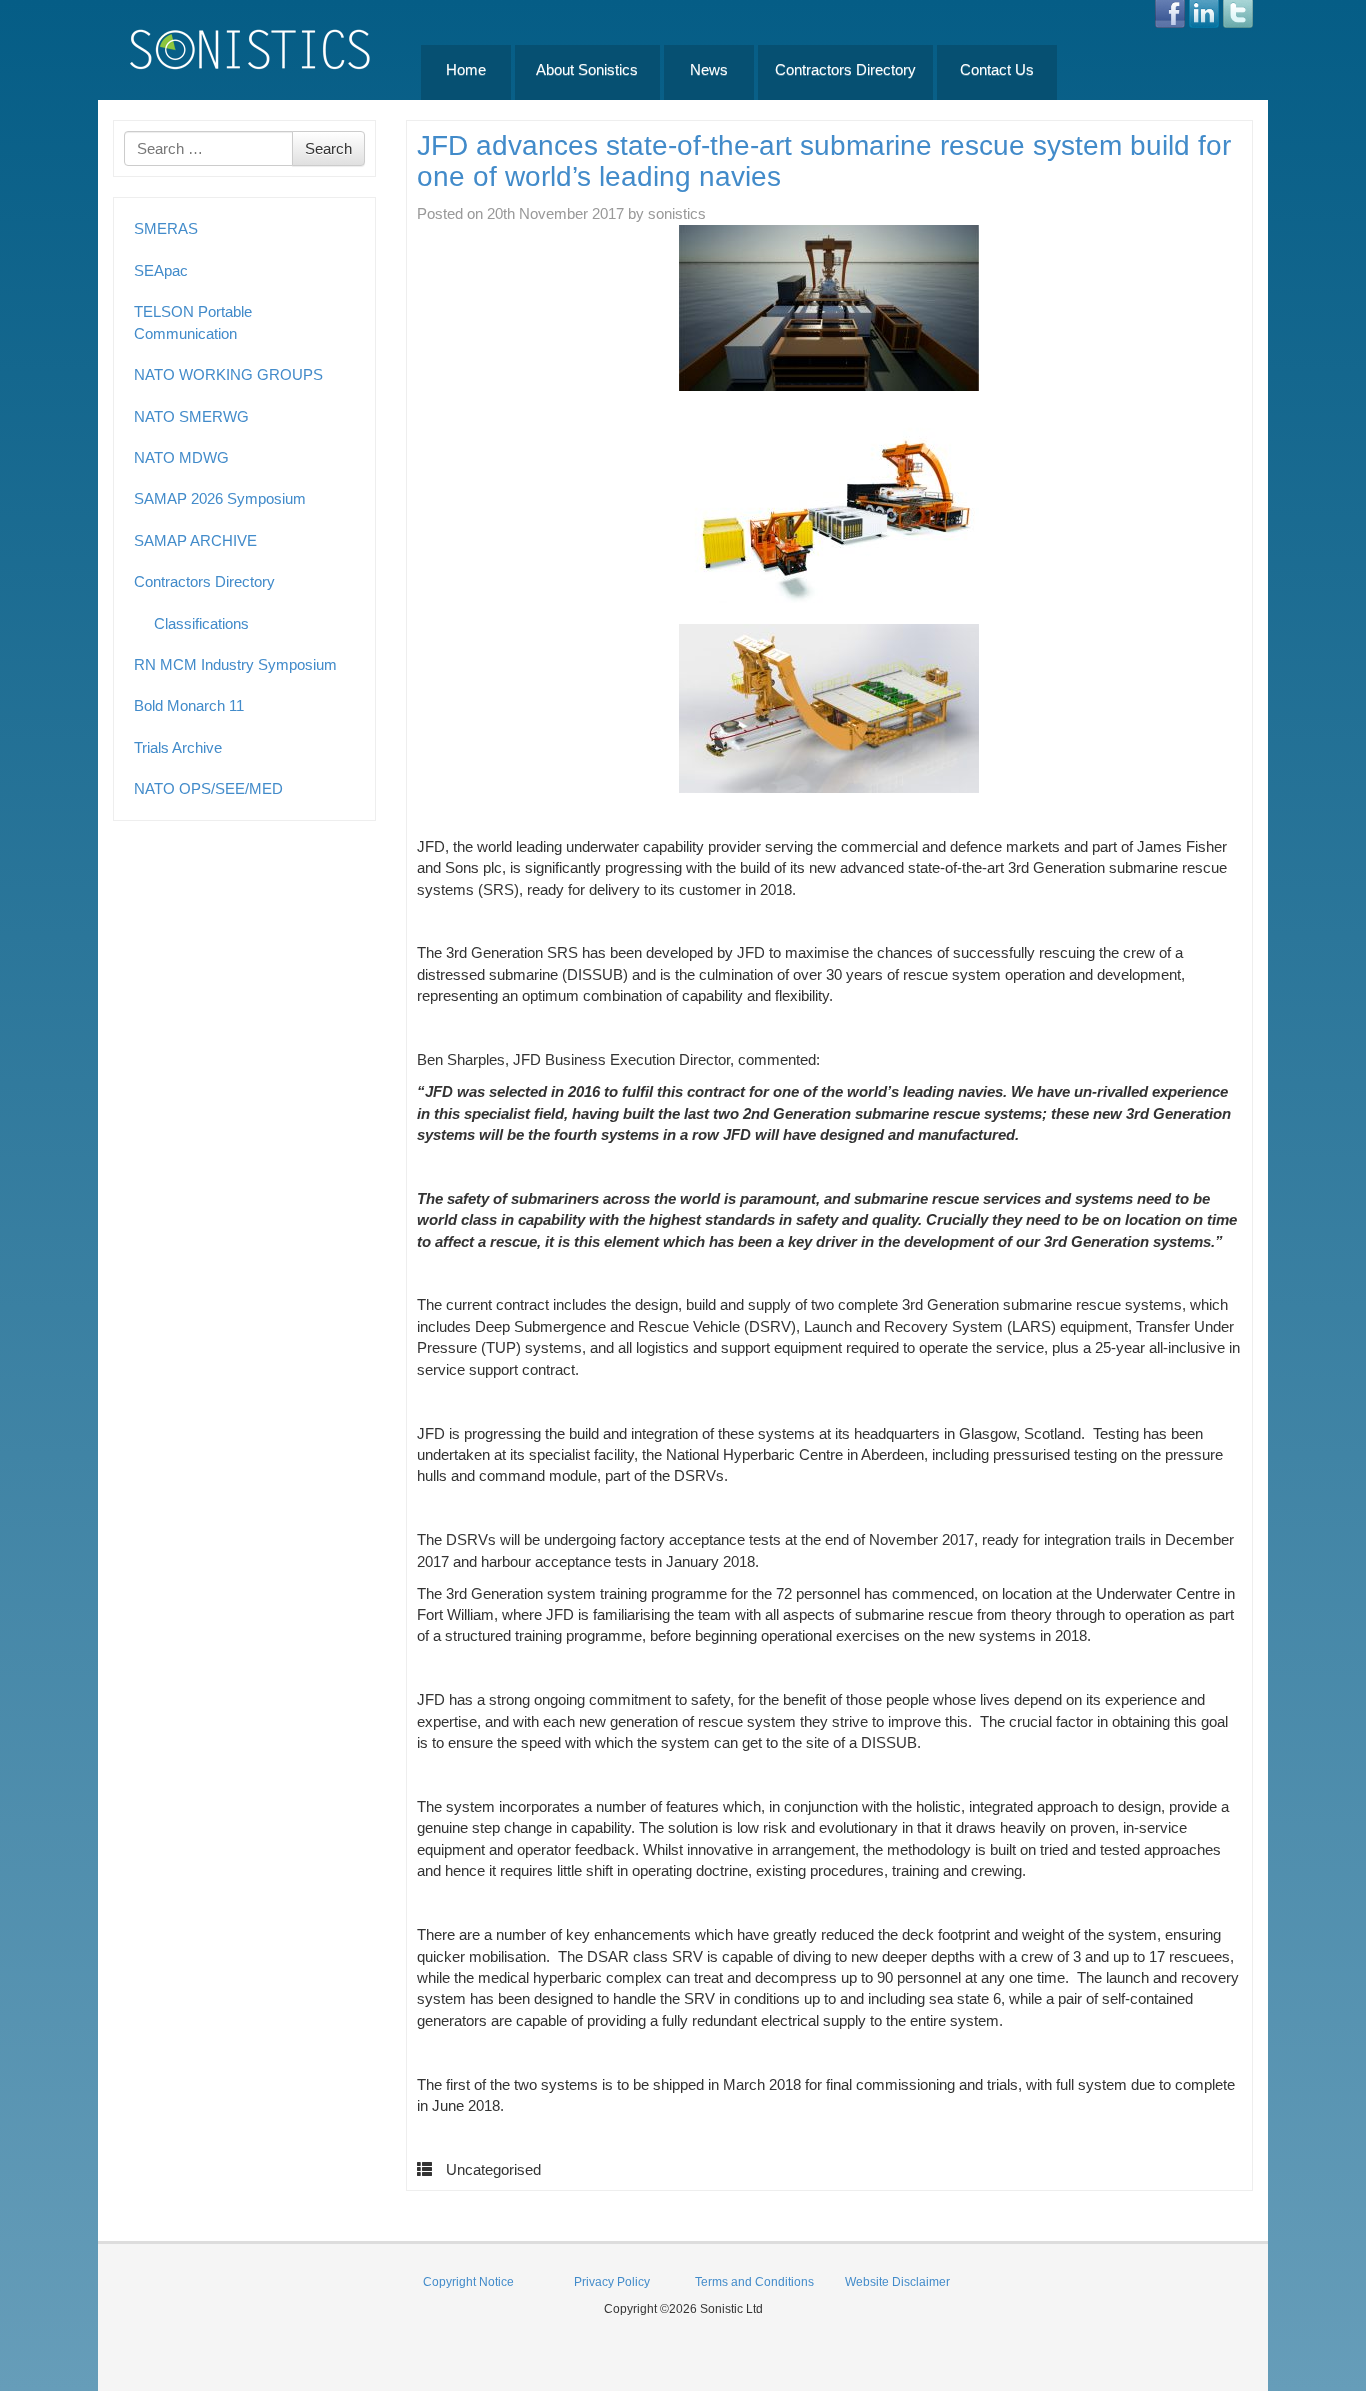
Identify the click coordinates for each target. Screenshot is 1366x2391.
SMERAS (166, 228)
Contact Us (997, 69)
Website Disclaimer (897, 2282)
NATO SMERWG (191, 416)
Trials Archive (178, 747)
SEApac (161, 270)
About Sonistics (587, 69)
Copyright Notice (468, 2282)
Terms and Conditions (754, 2282)
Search (328, 148)
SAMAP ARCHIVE (195, 540)
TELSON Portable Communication (193, 322)
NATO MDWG (181, 457)
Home (466, 69)
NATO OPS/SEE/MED (208, 788)
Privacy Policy (612, 2282)
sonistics (677, 213)
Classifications (201, 623)
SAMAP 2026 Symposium (220, 498)
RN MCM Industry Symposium (235, 664)
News (709, 69)
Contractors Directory (845, 69)
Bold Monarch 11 (189, 705)
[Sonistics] (251, 48)
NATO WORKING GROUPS (228, 374)
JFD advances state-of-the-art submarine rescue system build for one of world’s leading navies (824, 161)
